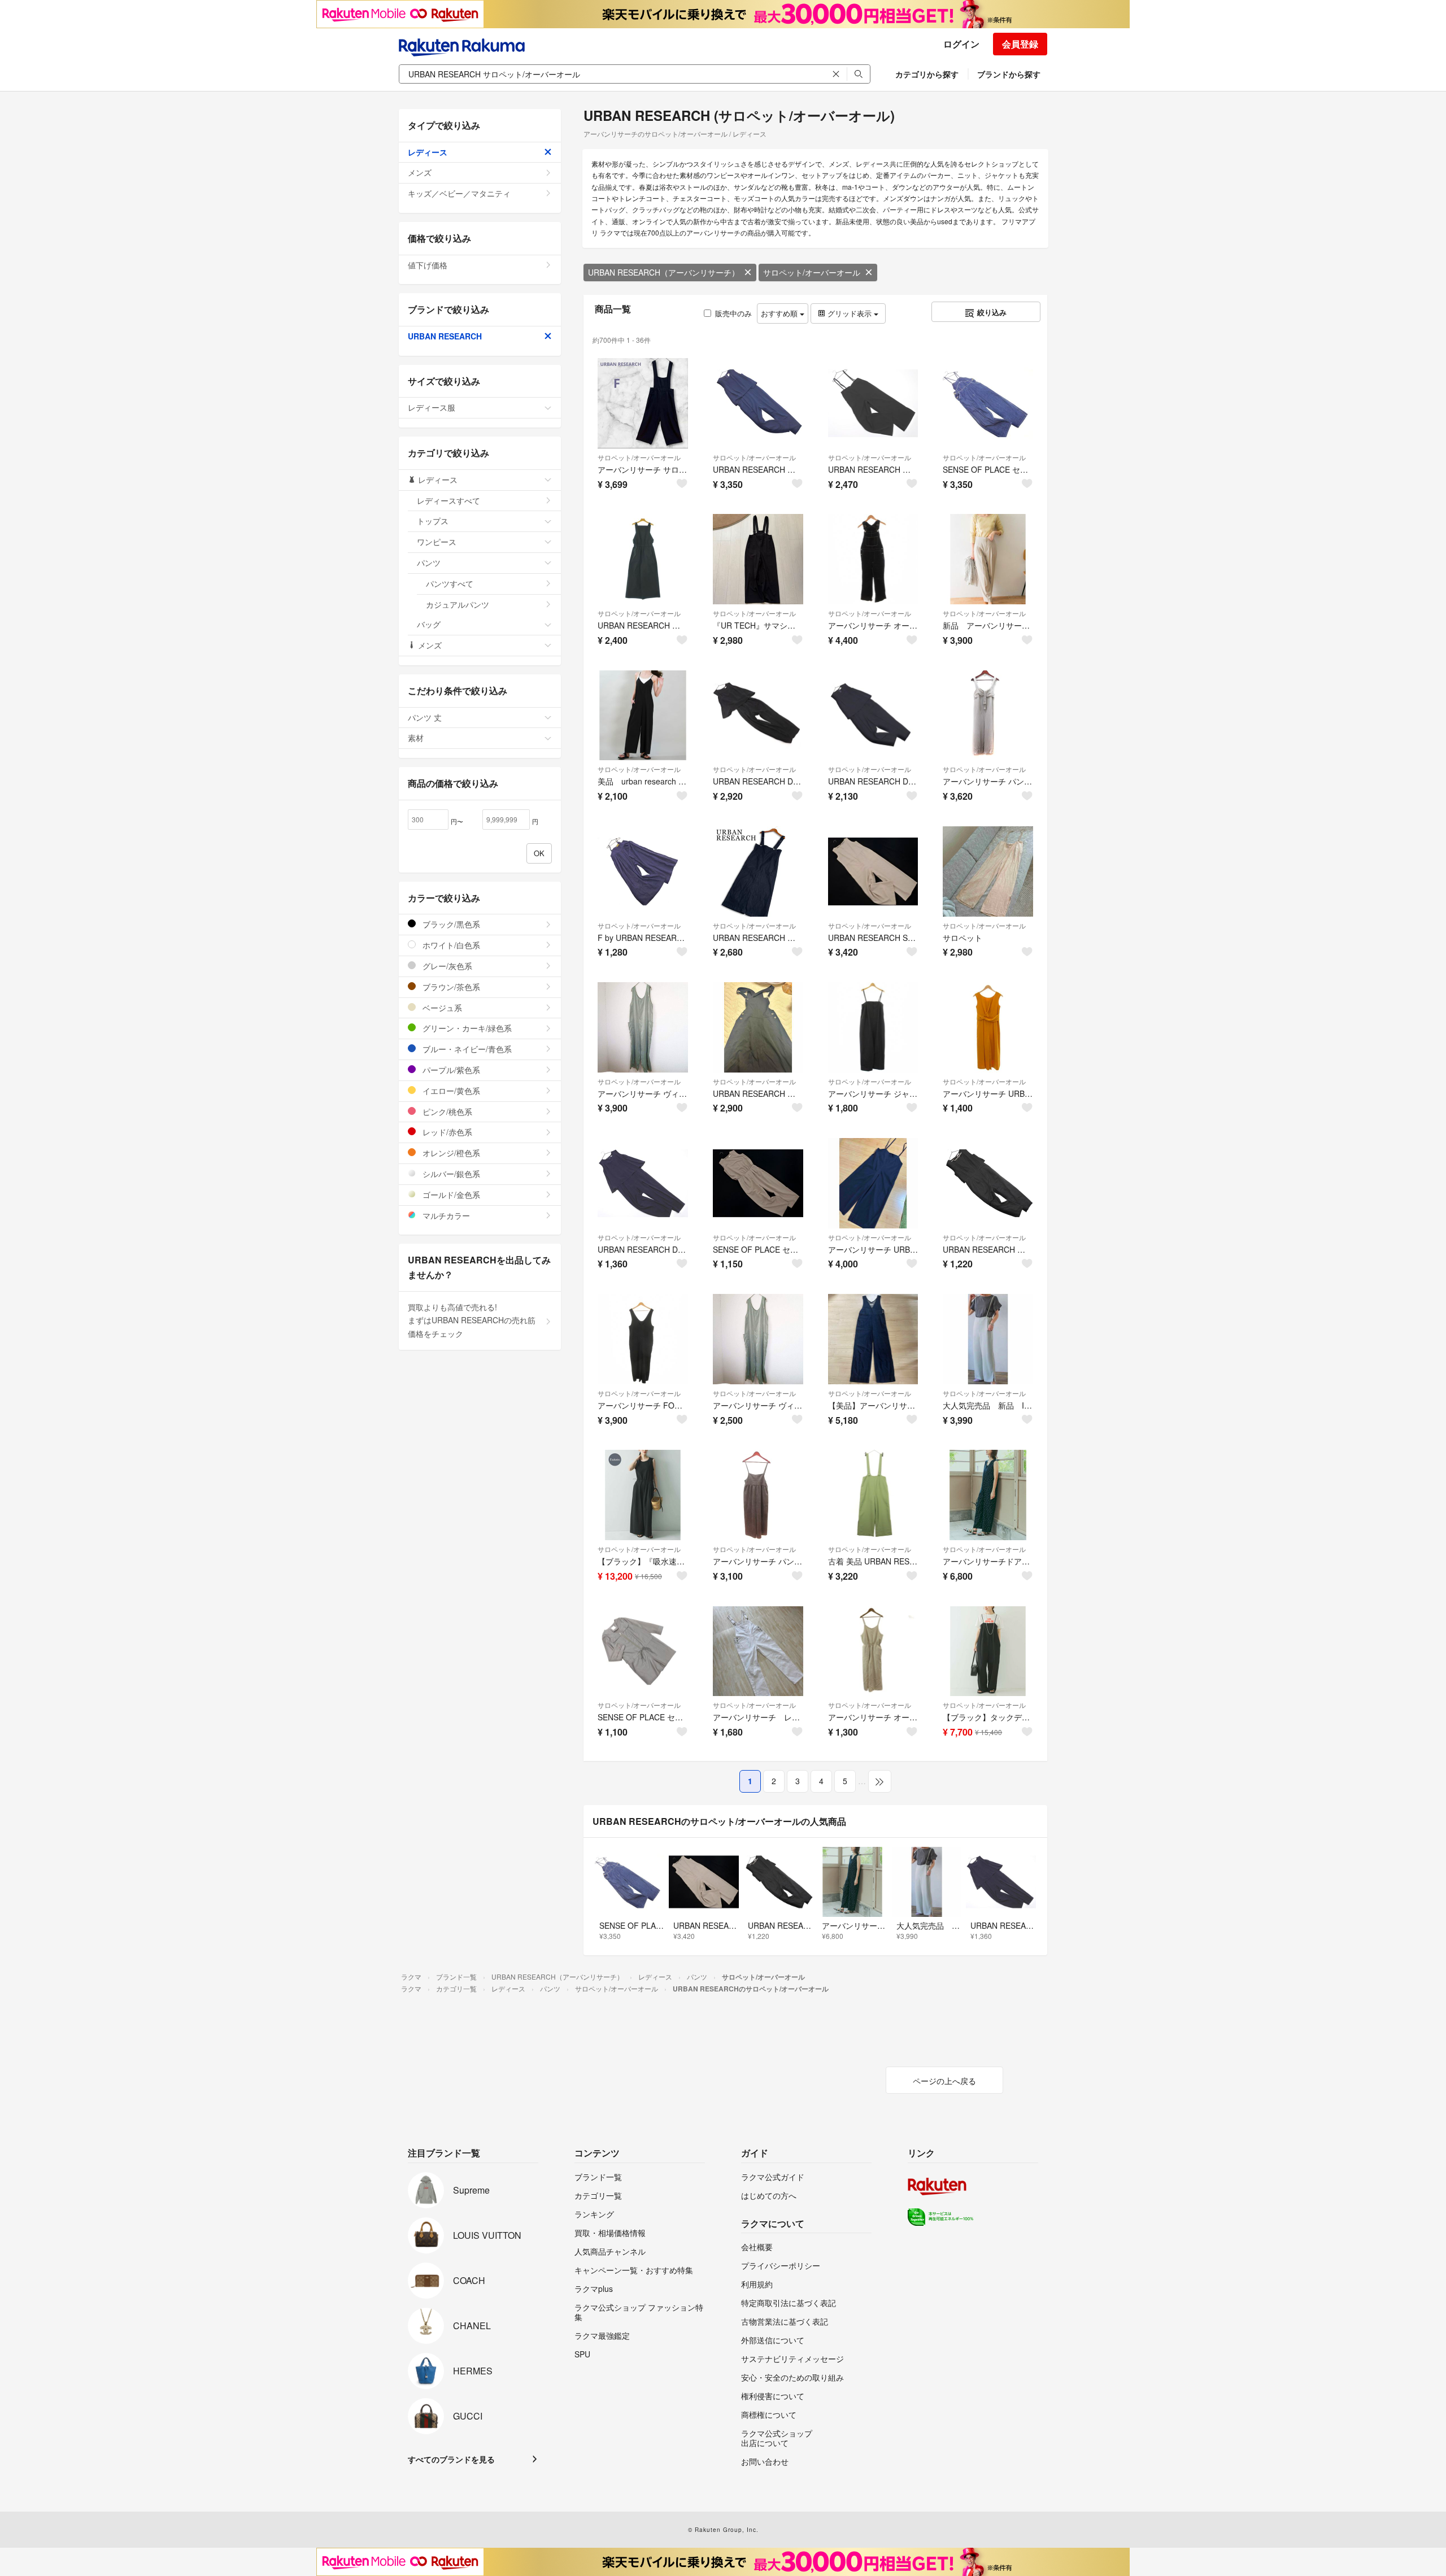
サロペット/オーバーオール (812, 272)
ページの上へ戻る (944, 2081)
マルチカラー (445, 1215)
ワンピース (437, 542)
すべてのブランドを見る (451, 2459)
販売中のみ (733, 313)
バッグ (429, 624)
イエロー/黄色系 (450, 1091)
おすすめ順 (780, 313)
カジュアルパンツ (458, 604)
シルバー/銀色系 (450, 1174)
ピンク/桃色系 (446, 1112)
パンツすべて (450, 583)
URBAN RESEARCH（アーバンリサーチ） (664, 272)
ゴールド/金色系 (450, 1195)
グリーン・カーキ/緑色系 (466, 1028)
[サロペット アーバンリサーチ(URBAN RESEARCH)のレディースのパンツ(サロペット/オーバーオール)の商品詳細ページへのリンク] (988, 871)
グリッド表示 (850, 313)
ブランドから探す (1009, 74)
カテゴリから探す (927, 74)
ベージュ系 (441, 1008)
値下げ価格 (428, 265)
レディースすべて (448, 500)
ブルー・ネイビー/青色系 (466, 1049)
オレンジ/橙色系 (450, 1153)
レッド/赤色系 (446, 1132)
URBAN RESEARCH (445, 336)
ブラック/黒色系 (450, 924)
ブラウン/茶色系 (450, 987)
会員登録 (1020, 44)
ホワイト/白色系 (450, 945)
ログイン (961, 44)
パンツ (429, 563)
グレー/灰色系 (446, 966)
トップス (433, 521)
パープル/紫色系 (450, 1070)
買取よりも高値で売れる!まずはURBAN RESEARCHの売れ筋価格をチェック (472, 1320)
